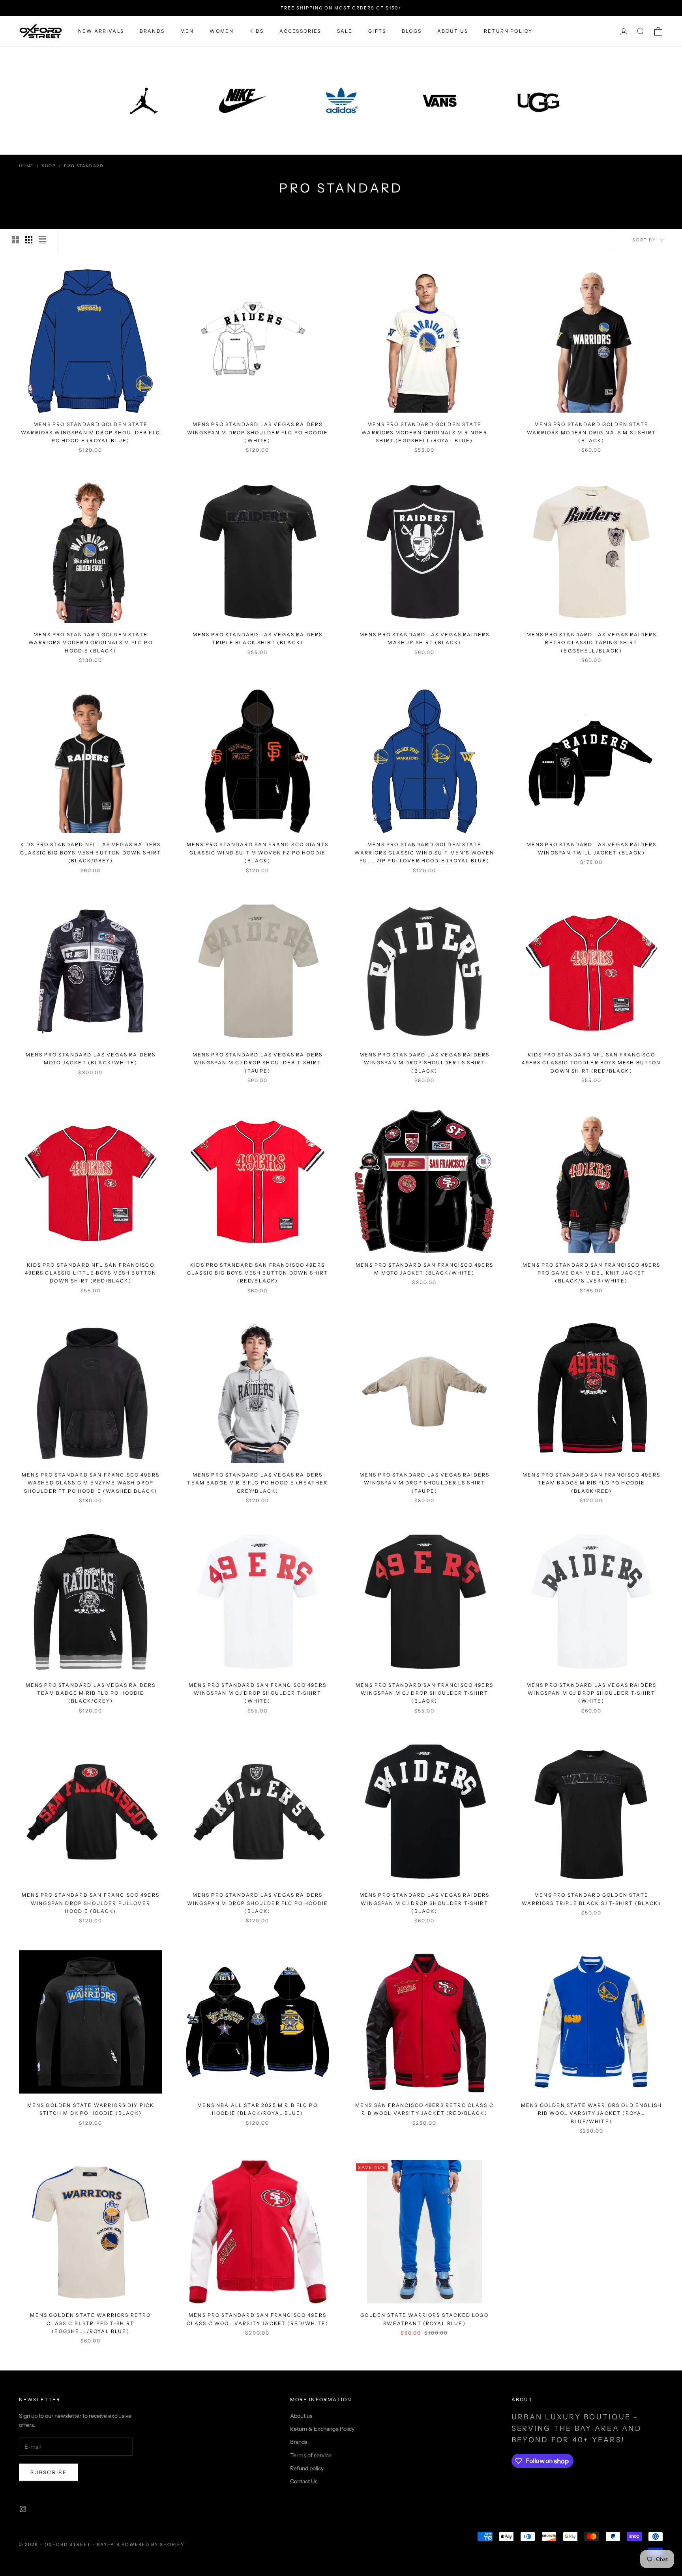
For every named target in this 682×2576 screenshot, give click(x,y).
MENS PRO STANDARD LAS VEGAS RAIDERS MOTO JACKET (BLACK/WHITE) (91, 1059)
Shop (49, 166)
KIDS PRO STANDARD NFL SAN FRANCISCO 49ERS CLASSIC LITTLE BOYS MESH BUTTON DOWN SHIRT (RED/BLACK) (91, 1273)
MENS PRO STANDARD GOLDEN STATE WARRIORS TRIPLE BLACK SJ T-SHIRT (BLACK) (591, 1899)
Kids (257, 31)
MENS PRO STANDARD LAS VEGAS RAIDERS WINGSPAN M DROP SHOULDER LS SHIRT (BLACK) (425, 1063)
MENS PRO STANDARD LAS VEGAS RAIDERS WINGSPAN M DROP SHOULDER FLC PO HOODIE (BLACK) (258, 1903)
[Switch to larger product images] (15, 240)
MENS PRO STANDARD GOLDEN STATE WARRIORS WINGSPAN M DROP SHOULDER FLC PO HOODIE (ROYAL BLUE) (91, 432)
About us (453, 31)
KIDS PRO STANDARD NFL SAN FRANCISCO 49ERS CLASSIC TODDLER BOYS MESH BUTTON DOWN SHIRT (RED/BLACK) (591, 1063)
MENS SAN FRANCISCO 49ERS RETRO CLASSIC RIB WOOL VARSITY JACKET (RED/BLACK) (424, 2109)
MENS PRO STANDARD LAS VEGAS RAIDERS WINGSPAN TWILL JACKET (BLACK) (592, 848)
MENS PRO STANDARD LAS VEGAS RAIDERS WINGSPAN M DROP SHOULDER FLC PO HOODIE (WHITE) (258, 432)
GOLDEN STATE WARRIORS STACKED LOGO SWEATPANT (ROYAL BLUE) (424, 2319)
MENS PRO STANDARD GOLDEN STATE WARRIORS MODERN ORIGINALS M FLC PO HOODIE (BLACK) (90, 643)
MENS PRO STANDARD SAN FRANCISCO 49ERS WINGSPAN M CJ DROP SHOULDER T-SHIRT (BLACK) (424, 1693)
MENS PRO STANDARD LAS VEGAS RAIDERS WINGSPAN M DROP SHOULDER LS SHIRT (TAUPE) (425, 1483)
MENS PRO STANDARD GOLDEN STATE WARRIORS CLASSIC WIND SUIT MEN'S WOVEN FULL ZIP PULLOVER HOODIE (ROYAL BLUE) (424, 852)
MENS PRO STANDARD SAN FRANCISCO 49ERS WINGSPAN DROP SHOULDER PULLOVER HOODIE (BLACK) (91, 1903)
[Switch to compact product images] (42, 240)
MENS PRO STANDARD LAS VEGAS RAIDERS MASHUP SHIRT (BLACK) (425, 638)
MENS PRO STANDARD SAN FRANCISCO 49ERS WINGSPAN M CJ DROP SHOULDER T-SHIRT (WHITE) (258, 1693)
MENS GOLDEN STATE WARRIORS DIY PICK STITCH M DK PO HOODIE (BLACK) (91, 2109)
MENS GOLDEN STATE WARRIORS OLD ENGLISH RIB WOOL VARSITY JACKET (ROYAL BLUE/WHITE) (591, 2113)
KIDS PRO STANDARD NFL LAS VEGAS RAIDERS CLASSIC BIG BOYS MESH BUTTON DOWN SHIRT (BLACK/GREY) (91, 852)
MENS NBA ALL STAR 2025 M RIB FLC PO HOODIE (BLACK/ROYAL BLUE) (258, 2109)
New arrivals (101, 31)
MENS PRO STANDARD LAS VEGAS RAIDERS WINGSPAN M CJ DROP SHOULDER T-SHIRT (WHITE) (592, 1693)
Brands (152, 31)
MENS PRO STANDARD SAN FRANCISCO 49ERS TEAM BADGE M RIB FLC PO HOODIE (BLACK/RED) (591, 1483)
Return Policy (508, 31)
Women (222, 31)
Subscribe (49, 2472)
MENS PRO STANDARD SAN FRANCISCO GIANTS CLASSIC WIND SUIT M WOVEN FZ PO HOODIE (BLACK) (258, 852)
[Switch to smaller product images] (29, 240)
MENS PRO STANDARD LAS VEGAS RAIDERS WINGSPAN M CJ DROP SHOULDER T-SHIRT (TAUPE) (258, 1063)
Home (26, 166)
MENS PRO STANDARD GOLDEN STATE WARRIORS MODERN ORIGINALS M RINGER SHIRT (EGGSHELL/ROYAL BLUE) (424, 432)
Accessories (300, 31)
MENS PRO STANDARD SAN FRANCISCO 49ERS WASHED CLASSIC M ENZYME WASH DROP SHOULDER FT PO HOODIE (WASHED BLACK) (91, 1483)
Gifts (377, 31)
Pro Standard (84, 166)
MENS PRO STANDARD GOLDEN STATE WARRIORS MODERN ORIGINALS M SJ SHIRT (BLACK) (591, 432)
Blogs (412, 31)
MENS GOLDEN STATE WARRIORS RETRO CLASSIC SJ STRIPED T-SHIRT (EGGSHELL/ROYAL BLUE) (90, 2323)
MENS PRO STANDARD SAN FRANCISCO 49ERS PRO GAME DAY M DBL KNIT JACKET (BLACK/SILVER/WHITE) (591, 1273)
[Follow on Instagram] (23, 2509)
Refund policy (307, 2468)
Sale (345, 31)
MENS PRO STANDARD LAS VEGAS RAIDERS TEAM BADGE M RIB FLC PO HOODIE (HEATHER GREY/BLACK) (257, 1483)
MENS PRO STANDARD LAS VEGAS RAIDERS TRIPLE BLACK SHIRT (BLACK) (258, 638)
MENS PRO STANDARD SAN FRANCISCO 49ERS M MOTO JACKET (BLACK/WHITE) (424, 1269)
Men (187, 31)
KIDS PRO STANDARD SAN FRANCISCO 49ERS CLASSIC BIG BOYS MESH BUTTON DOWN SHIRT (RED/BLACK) (258, 1273)
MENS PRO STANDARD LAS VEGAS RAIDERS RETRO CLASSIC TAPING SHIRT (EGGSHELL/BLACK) (592, 643)
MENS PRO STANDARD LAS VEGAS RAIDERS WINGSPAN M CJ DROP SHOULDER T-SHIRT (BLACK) (425, 1903)
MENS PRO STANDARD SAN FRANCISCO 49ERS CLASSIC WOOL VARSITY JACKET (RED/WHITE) (258, 2319)
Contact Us (304, 2481)
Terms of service (311, 2455)
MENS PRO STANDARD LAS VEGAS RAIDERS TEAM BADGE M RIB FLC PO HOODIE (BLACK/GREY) (91, 1693)
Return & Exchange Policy (322, 2429)
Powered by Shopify (153, 2544)
